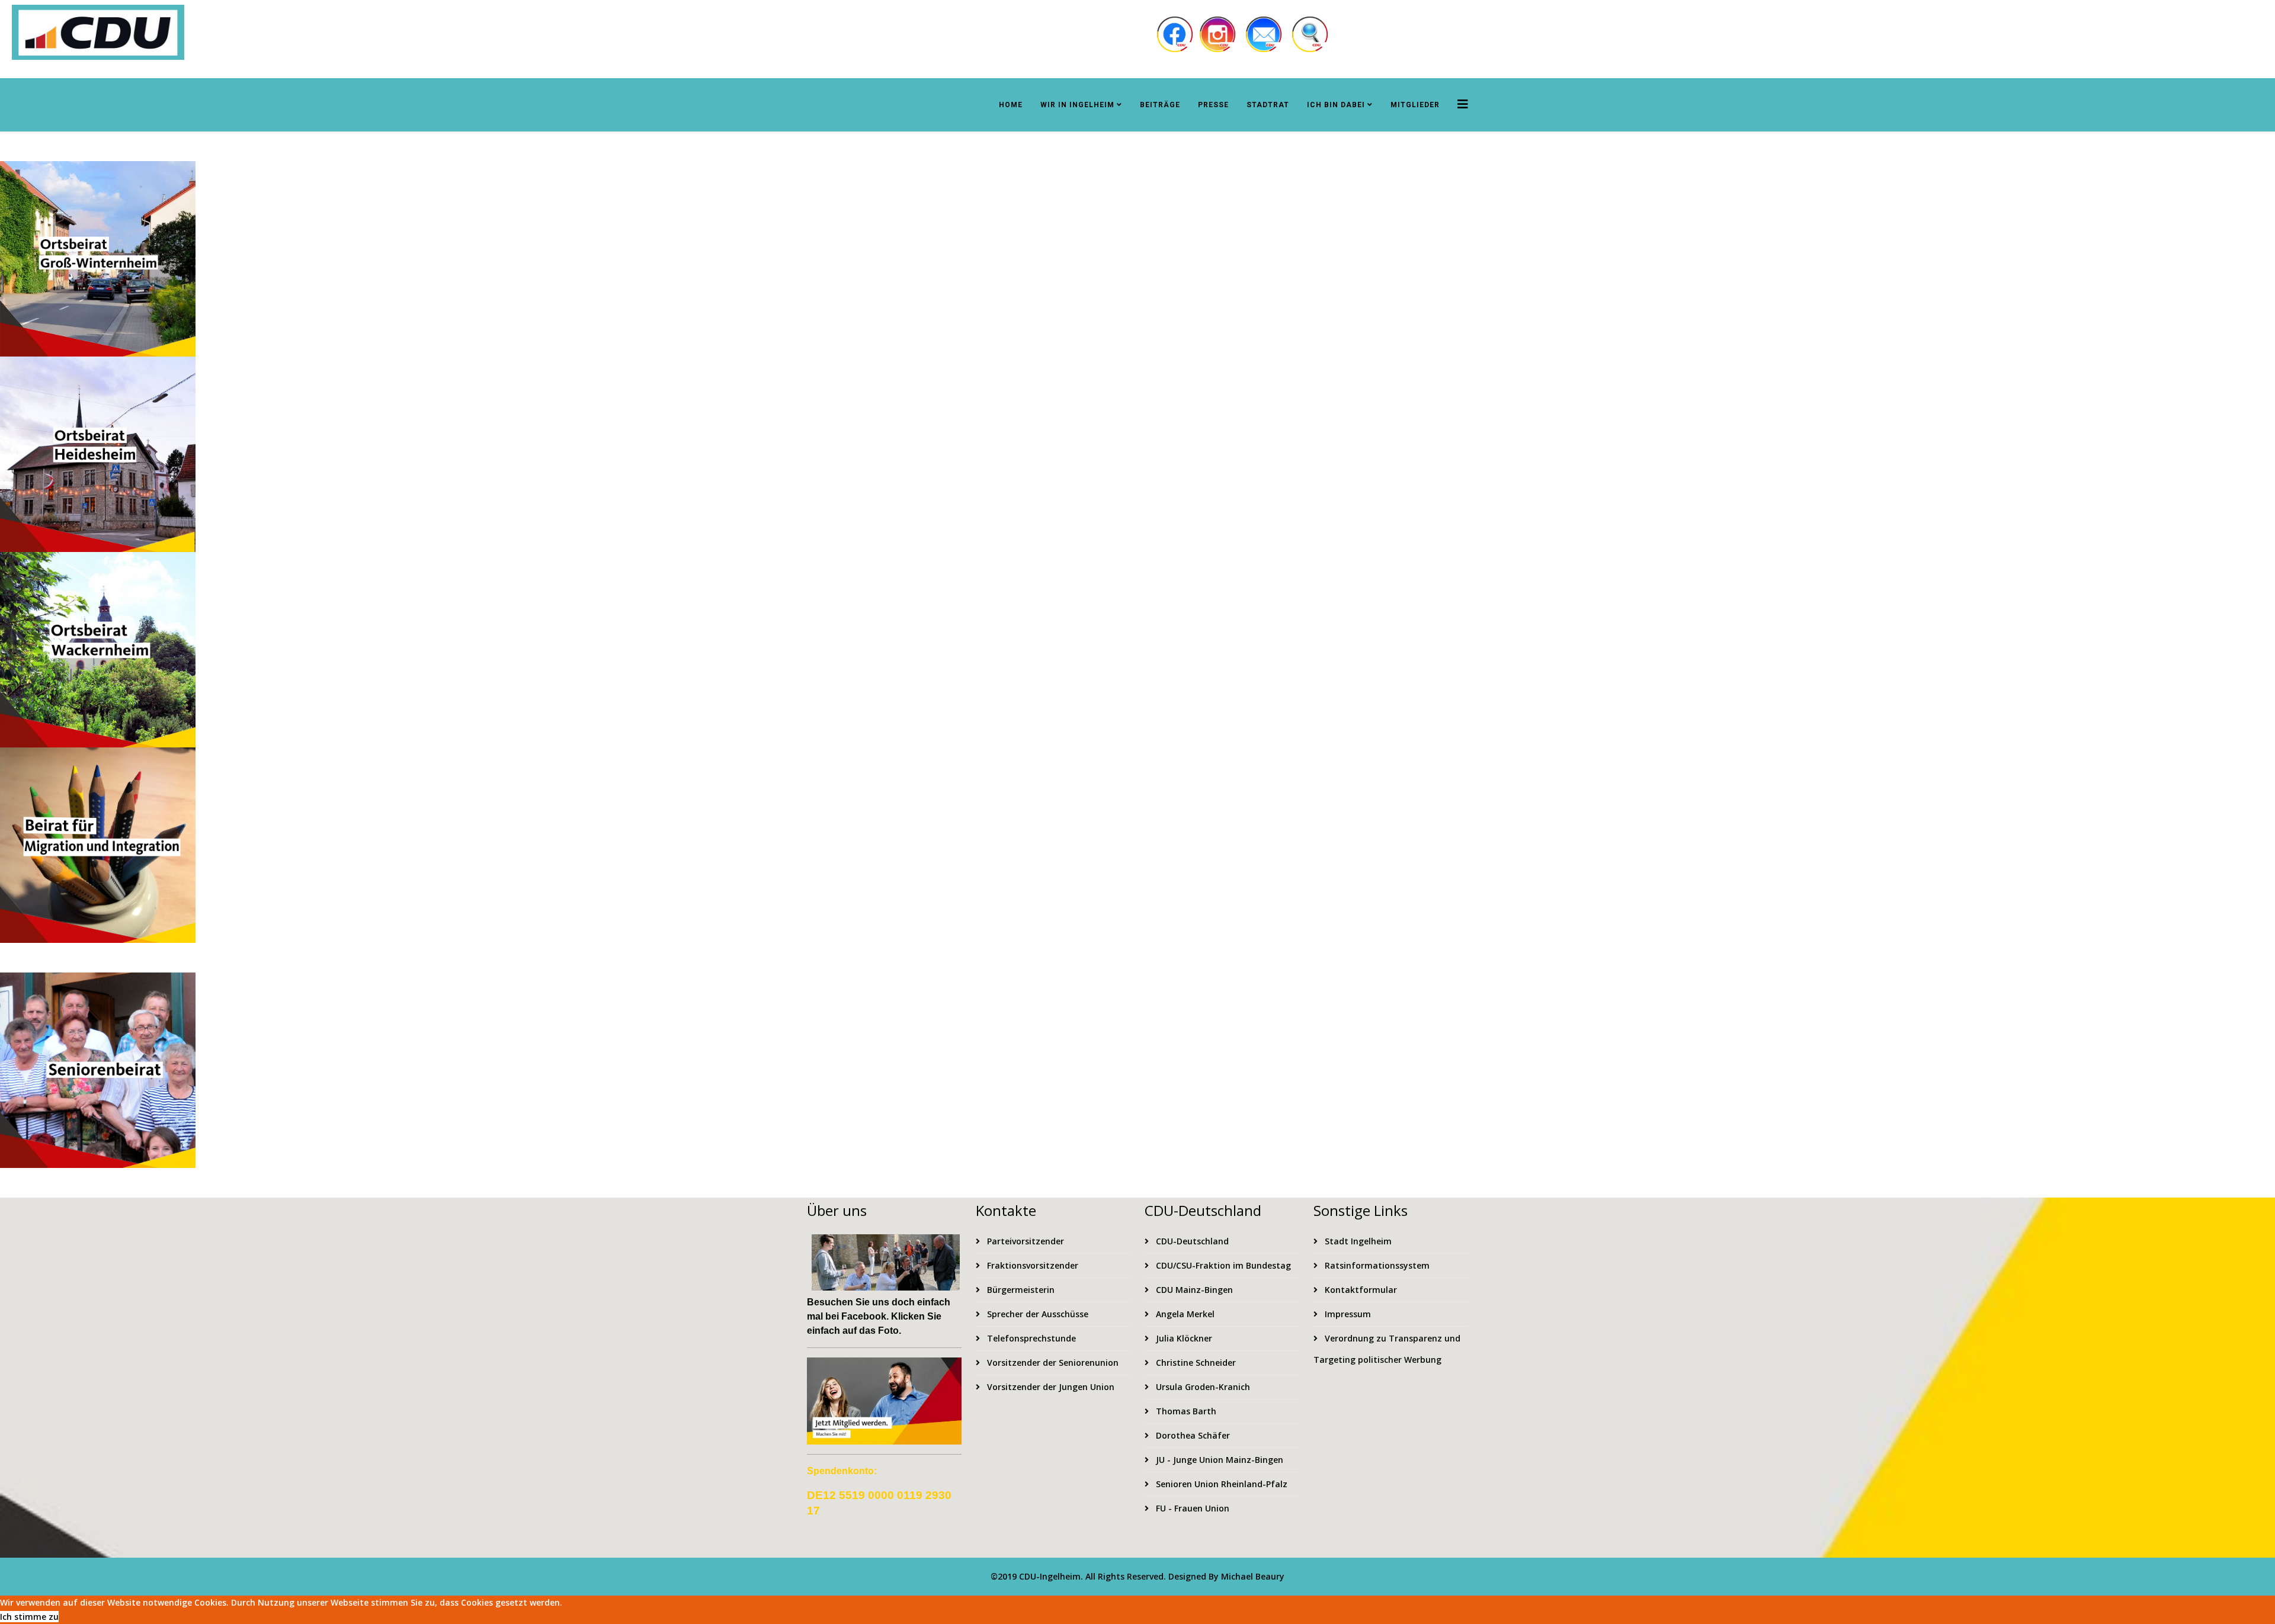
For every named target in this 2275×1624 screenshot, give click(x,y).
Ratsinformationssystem (1376, 1265)
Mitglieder (1415, 105)
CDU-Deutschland (1191, 1241)
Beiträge (1160, 105)
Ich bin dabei (1336, 105)
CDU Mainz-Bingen (1193, 1290)
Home (1011, 105)
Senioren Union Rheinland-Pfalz (1220, 1484)
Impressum (1347, 1314)
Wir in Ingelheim (1077, 105)
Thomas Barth (1185, 1411)
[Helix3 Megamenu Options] (1463, 104)
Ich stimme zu (29, 1617)
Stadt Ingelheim (1357, 1241)
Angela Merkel (1184, 1314)
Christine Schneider (1195, 1363)
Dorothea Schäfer (1192, 1435)
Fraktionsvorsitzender (1031, 1265)
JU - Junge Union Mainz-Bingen (1218, 1460)
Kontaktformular (1360, 1290)
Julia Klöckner (1183, 1338)
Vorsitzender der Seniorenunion (1052, 1363)
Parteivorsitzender (1024, 1241)
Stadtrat (1268, 105)
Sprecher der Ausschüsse (1036, 1314)
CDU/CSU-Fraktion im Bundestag (1222, 1265)
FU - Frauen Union (1191, 1508)
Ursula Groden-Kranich (1202, 1387)
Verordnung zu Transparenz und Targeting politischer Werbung (1387, 1349)
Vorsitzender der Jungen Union (1050, 1387)
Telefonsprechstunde (1030, 1338)
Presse (1213, 105)
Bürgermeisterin (1020, 1290)
